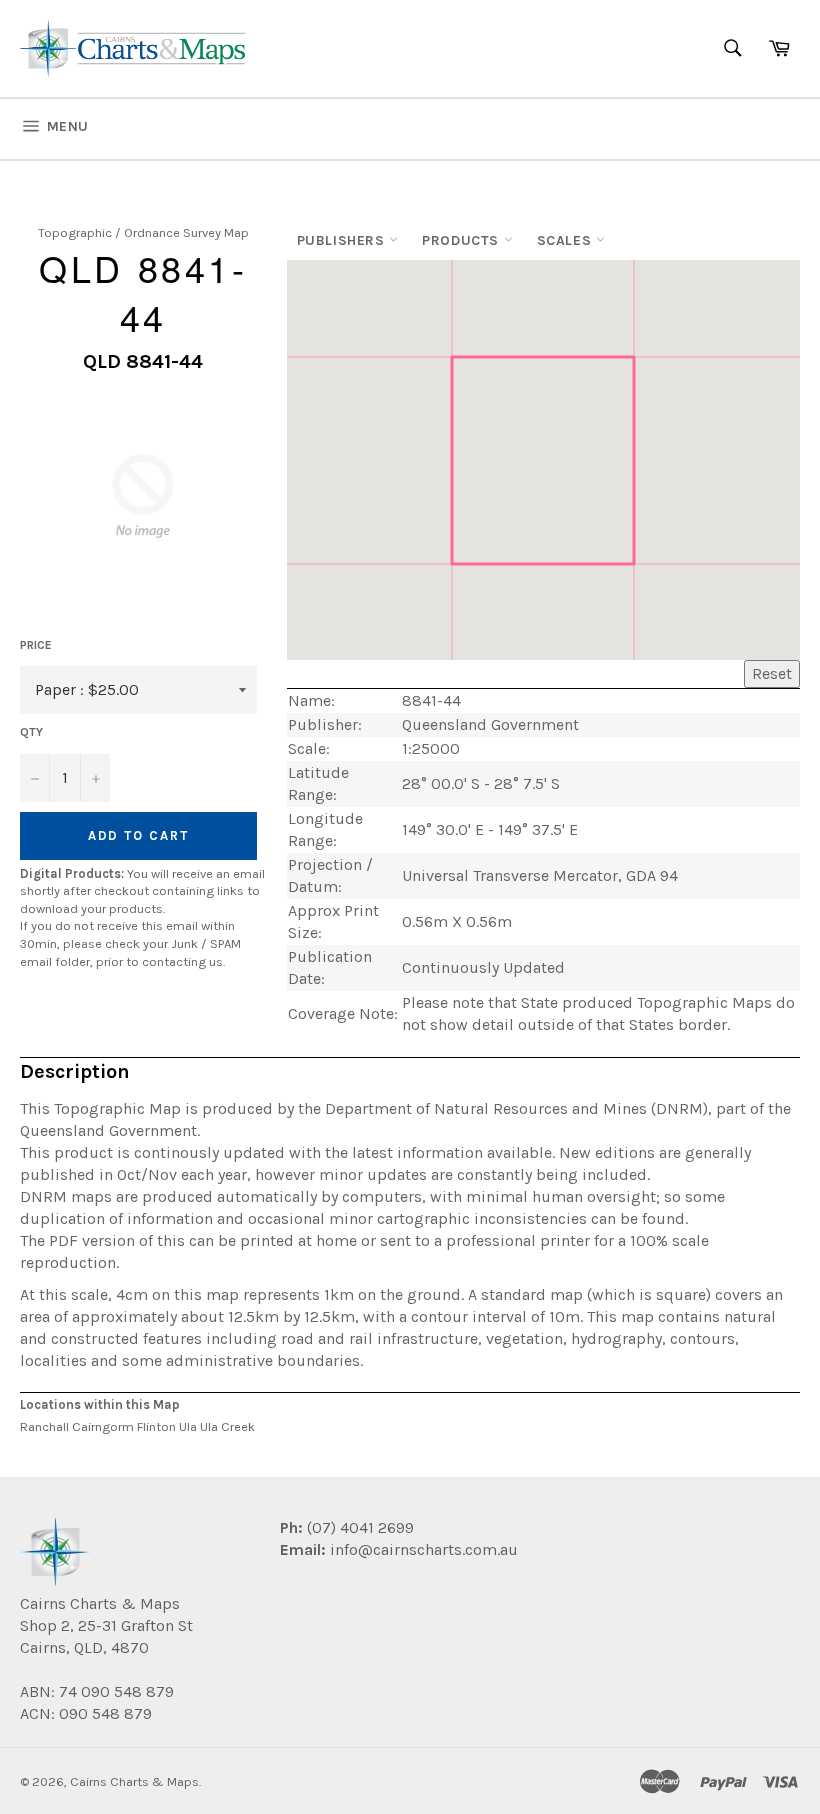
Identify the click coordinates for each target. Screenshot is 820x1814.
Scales (566, 240)
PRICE (36, 645)
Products (462, 240)
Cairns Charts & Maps (134, 1781)
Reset (772, 673)
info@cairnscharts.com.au (424, 1549)
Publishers (343, 240)
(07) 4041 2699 (358, 1527)
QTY (31, 732)
